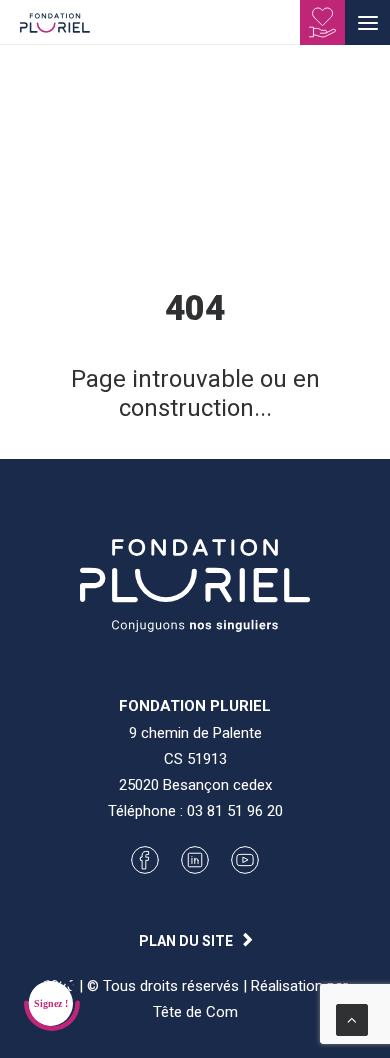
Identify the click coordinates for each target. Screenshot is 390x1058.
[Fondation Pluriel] (55, 29)
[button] (367, 22)
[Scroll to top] (352, 1019)
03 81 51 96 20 (235, 811)
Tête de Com (195, 1012)
